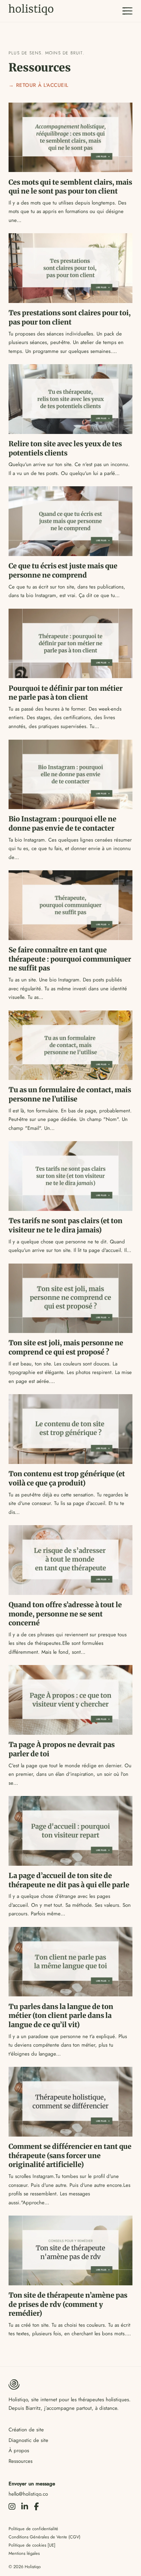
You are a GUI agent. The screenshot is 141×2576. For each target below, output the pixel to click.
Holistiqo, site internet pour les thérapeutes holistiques (69, 2400)
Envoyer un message (32, 2484)
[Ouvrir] (127, 11)
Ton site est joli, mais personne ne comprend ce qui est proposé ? (66, 1348)
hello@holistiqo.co (28, 2494)
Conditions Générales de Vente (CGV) (44, 2537)
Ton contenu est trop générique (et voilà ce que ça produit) (67, 1478)
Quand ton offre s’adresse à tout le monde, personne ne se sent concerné (65, 1614)
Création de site (26, 2430)
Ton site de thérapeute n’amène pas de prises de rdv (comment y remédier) (68, 2304)
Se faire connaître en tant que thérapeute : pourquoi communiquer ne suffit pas (70, 959)
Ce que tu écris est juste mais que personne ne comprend (63, 571)
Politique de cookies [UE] (32, 2545)
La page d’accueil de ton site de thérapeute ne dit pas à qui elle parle (69, 1880)
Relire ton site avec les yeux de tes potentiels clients (65, 448)
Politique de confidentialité (33, 2529)
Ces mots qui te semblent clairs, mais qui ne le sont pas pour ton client (70, 187)
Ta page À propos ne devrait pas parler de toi (62, 1749)
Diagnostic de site (28, 2440)
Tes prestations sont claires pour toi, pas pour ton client (70, 318)
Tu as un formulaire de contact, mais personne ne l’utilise (70, 1094)
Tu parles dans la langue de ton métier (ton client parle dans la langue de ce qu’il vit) (61, 2016)
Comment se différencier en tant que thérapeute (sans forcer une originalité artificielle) (70, 2156)
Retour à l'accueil (42, 85)
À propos (19, 2450)
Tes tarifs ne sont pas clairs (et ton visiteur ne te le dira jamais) (66, 1225)
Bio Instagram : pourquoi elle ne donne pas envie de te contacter (62, 824)
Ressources (21, 2461)
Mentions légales (24, 2553)
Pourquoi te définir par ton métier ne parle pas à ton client (66, 693)
